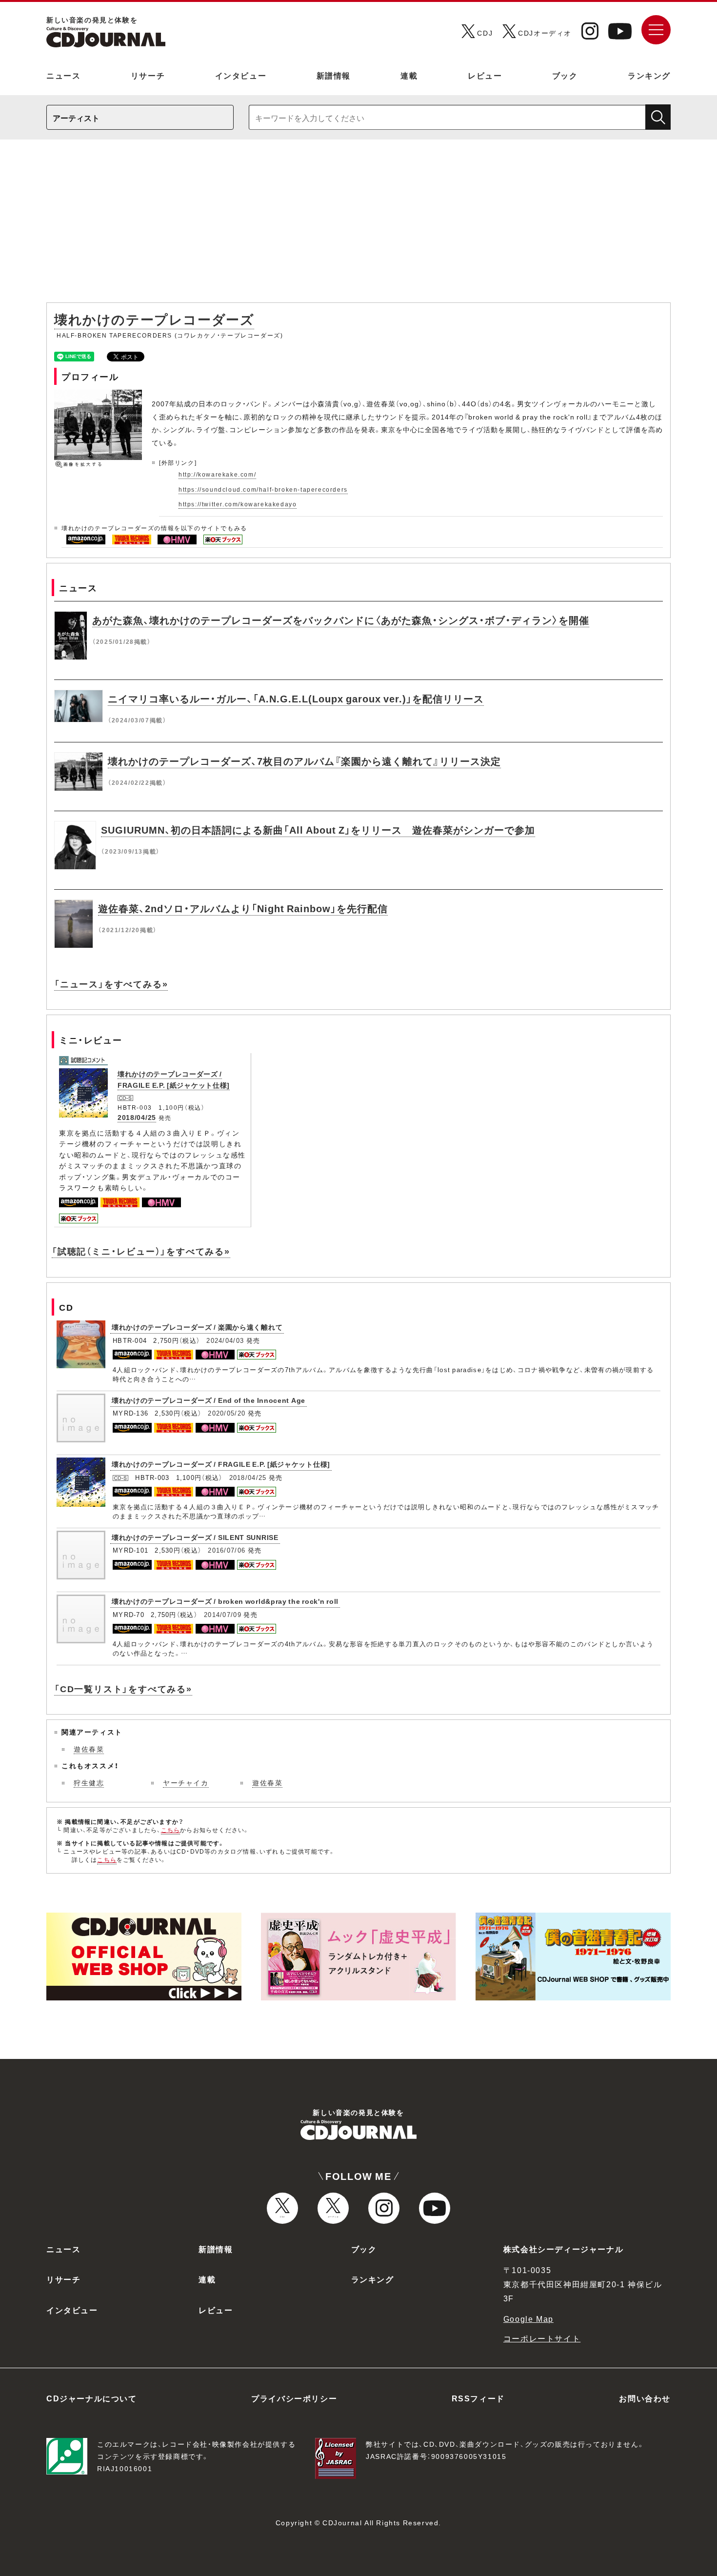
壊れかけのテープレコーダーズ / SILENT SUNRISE (195, 1537)
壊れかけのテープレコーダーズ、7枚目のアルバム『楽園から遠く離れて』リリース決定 (304, 761)
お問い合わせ (645, 2398)
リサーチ (148, 75)
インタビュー (241, 75)
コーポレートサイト (542, 2338)
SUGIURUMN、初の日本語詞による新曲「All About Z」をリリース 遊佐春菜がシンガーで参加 (318, 829)
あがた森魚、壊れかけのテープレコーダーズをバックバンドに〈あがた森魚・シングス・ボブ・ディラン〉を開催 (341, 620)
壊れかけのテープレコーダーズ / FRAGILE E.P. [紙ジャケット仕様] (221, 1464)
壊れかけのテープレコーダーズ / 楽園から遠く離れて (197, 1327)
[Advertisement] (358, 226)
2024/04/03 (225, 1340)
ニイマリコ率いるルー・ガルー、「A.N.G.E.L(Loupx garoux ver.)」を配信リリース (296, 698)
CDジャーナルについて (92, 2398)
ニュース (63, 75)
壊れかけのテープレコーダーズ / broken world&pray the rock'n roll (225, 1601)
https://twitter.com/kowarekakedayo (238, 504)
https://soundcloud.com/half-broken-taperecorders (263, 489)
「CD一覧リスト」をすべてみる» (123, 1688)
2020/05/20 (227, 1413)
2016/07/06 (227, 1550)
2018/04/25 (137, 1117)
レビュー (485, 75)
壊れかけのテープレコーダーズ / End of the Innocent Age (209, 1400)
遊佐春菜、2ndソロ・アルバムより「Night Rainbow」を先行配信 (243, 908)
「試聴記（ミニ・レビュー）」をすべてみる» (141, 1251)
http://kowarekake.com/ (217, 474)
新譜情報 (334, 75)
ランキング (649, 75)
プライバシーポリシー (294, 2398)
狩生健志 (89, 1782)
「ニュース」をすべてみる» (111, 984)
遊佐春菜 (89, 1749)
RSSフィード (478, 2398)
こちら (171, 1830)
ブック (565, 75)
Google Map (528, 2318)
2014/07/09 (223, 1614)
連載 (409, 75)
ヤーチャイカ (186, 1782)
